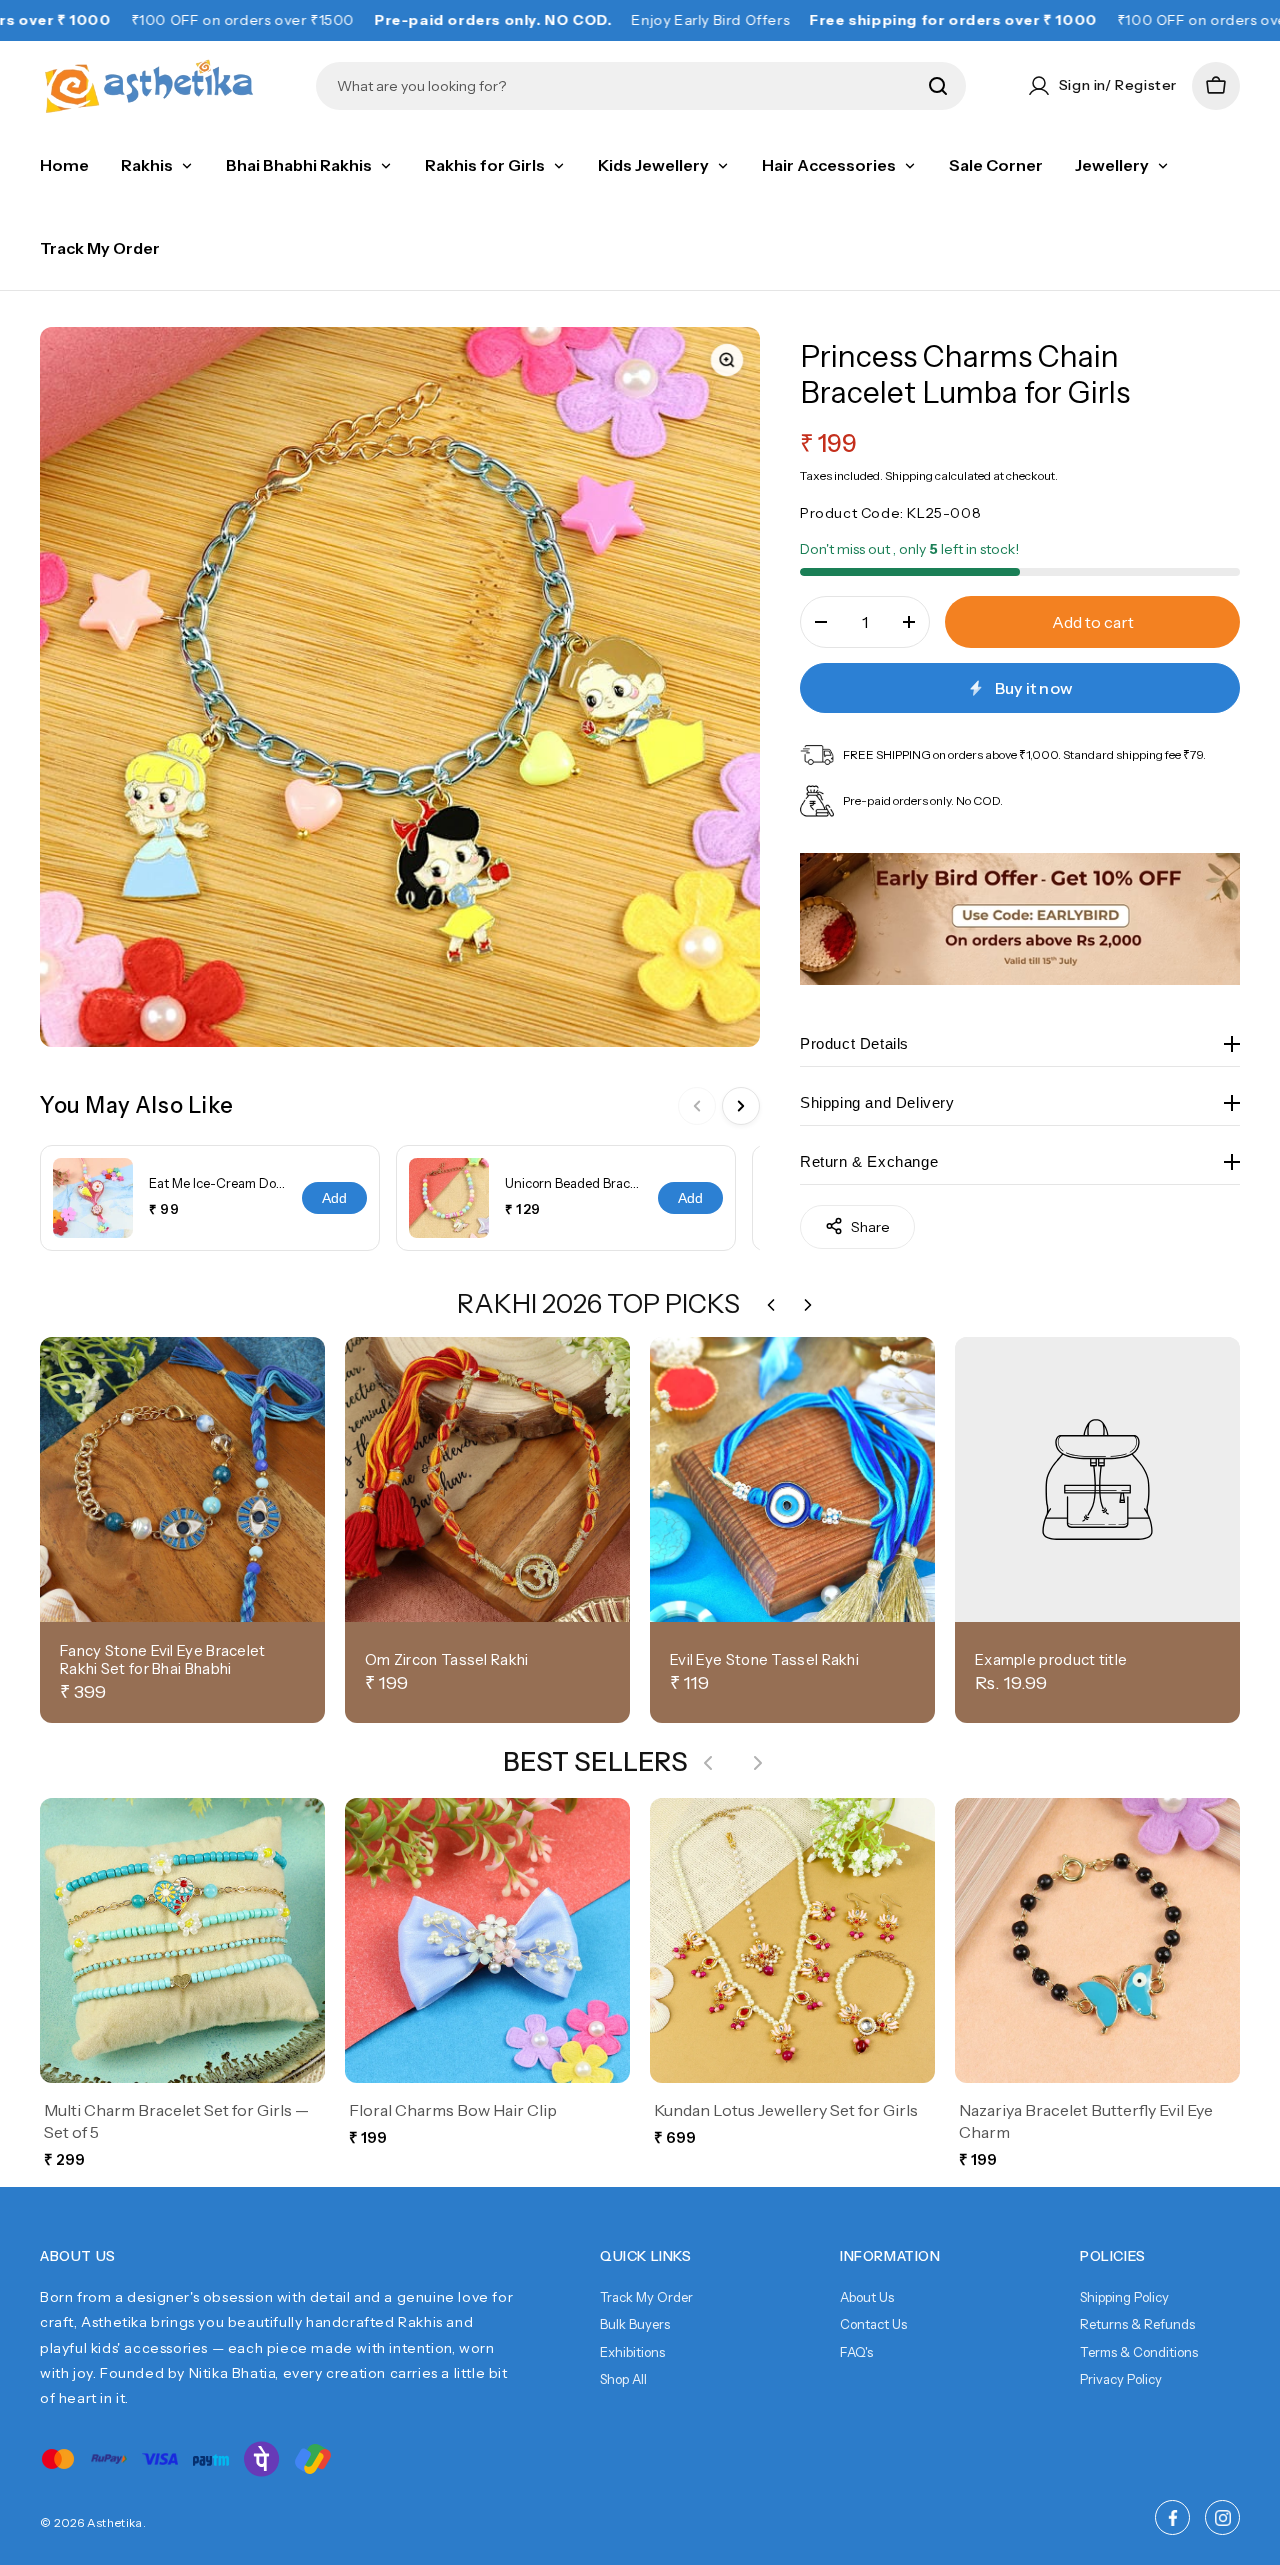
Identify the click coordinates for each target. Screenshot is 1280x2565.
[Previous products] (708, 1763)
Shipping (909, 474)
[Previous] (697, 1106)
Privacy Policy (1121, 2379)
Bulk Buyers (635, 2324)
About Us (867, 2297)
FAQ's (856, 2352)
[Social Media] (1172, 2517)
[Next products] (758, 1763)
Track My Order (646, 2297)
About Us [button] (78, 2256)
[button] (1216, 86)
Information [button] (890, 2256)
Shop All (623, 2379)
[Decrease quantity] (821, 622)
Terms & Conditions (1139, 2352)
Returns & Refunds (1137, 2324)
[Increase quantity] (909, 622)
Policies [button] (1113, 2256)
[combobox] (626, 86)
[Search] (938, 86)
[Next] (741, 1106)
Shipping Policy (1124, 2297)
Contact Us (873, 2324)
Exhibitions (632, 2352)
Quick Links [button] (646, 2256)
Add (334, 1198)
